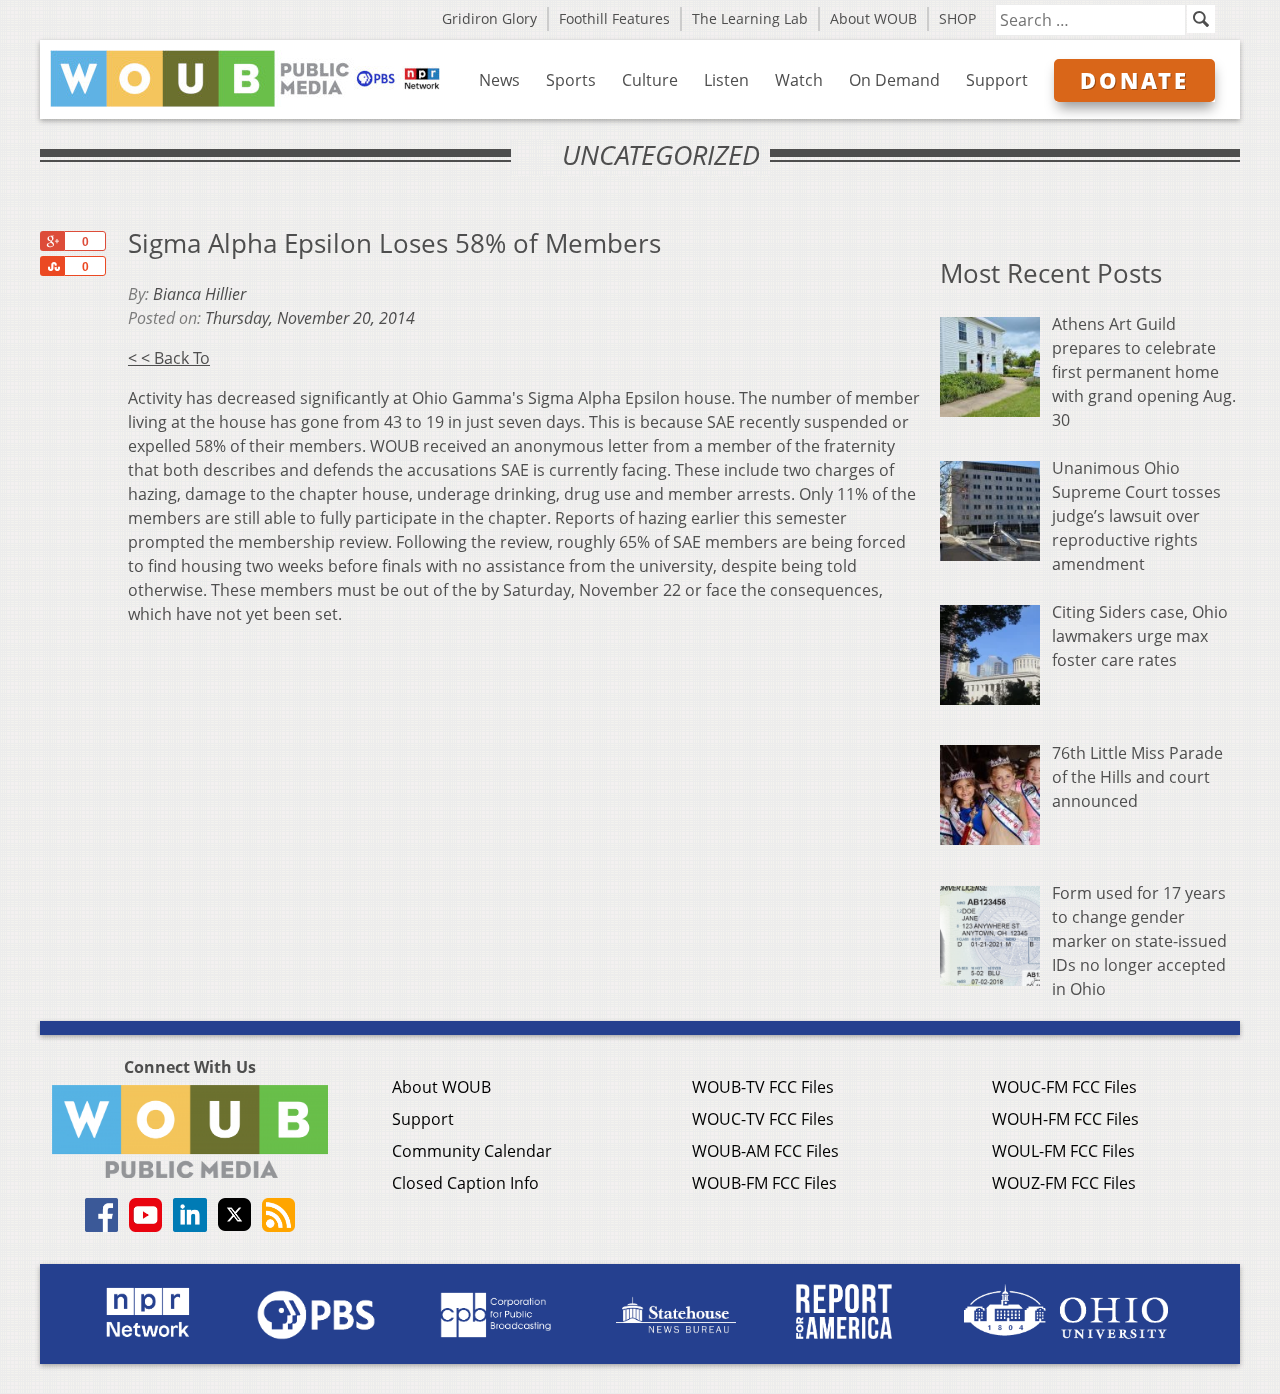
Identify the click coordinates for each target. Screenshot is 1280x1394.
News (499, 80)
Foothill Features (614, 18)
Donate (1134, 80)
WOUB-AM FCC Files (765, 1151)
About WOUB (873, 18)
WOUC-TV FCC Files (763, 1119)
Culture (650, 80)
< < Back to (169, 358)
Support (997, 80)
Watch (799, 80)
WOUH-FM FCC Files (1065, 1119)
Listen (726, 80)
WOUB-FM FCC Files (764, 1183)
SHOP (957, 18)
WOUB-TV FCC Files (763, 1087)
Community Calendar (472, 1151)
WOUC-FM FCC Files (1064, 1087)
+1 (52, 241)
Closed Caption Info (465, 1183)
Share (52, 266)
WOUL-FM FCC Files (1063, 1151)
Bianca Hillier (199, 294)
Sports (571, 80)
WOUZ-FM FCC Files (1064, 1183)
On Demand (894, 80)
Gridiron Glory (489, 18)
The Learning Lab (750, 18)
